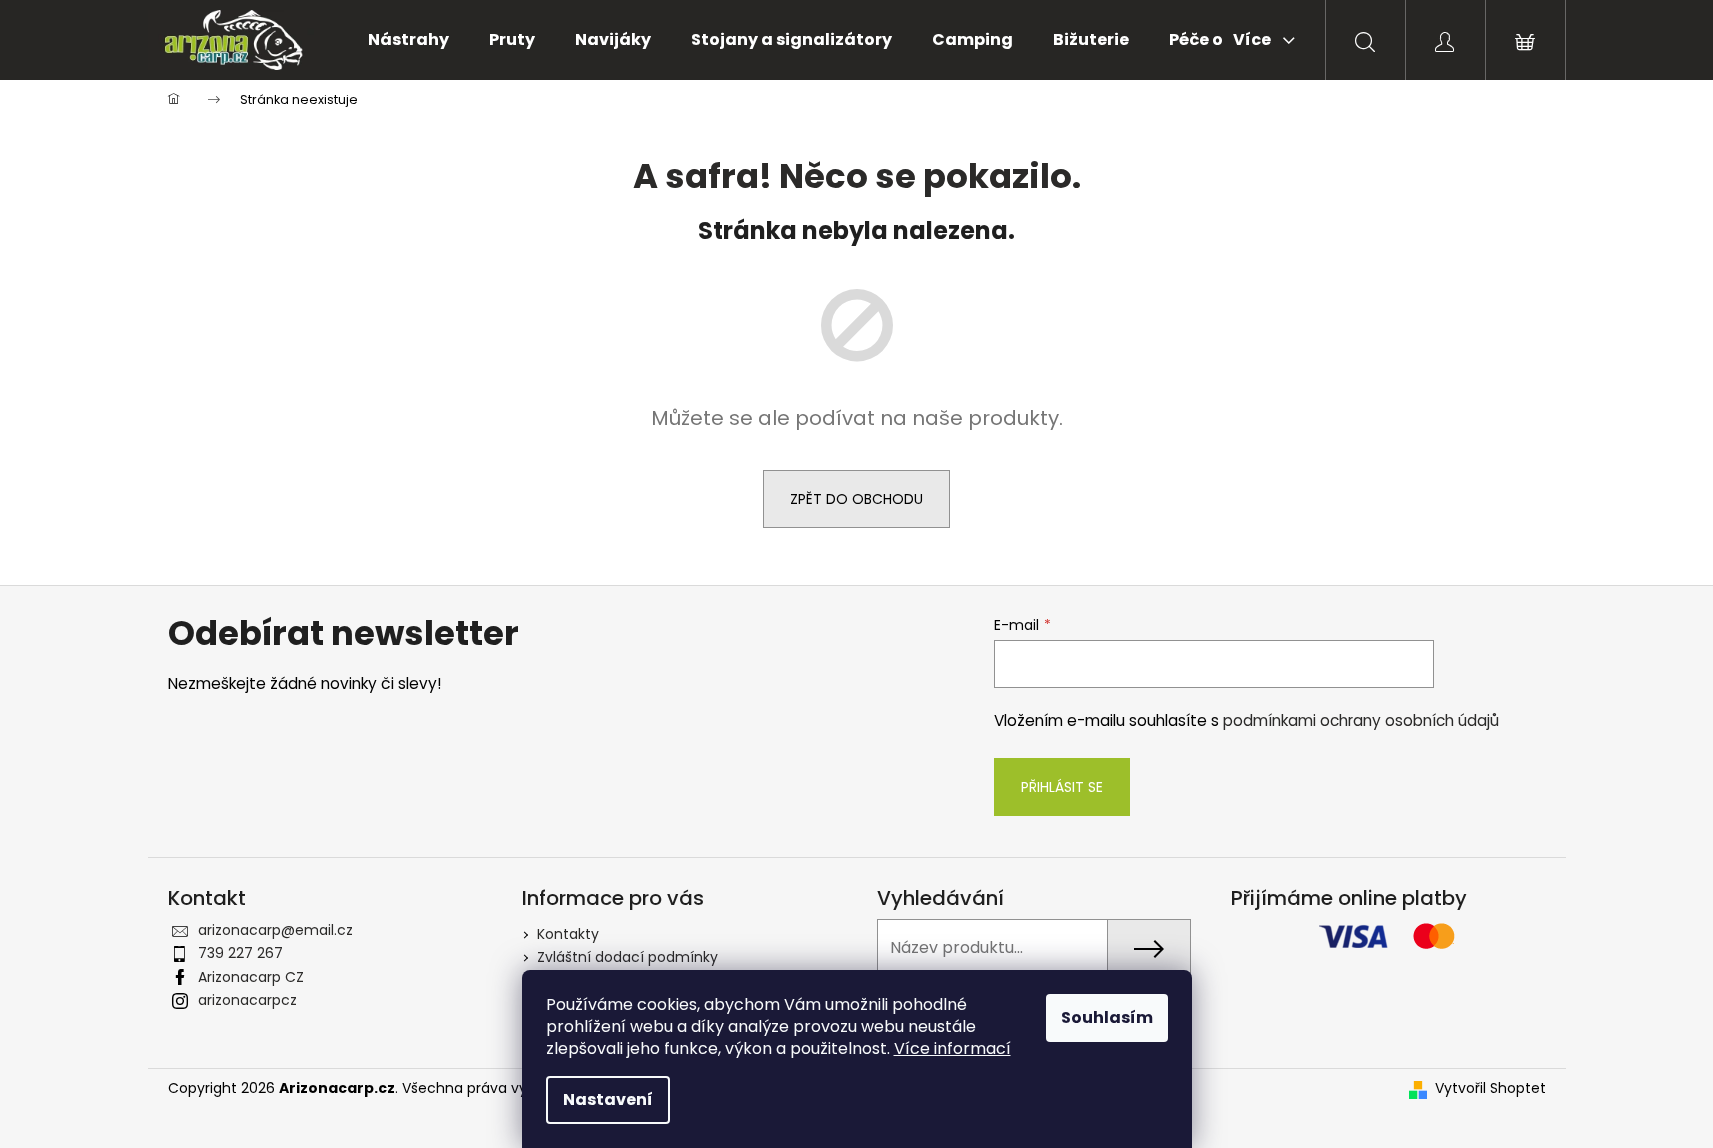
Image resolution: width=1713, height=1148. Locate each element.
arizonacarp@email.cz (275, 930)
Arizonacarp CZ (251, 977)
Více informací (952, 1048)
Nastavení (608, 1099)
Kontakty (568, 934)
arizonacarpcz (247, 1000)
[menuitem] (408, 40)
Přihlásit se (1062, 787)
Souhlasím (1107, 1017)
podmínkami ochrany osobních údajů (1361, 720)
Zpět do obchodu (856, 499)
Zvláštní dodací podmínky (627, 957)
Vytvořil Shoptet (1490, 1088)
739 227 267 (240, 953)
